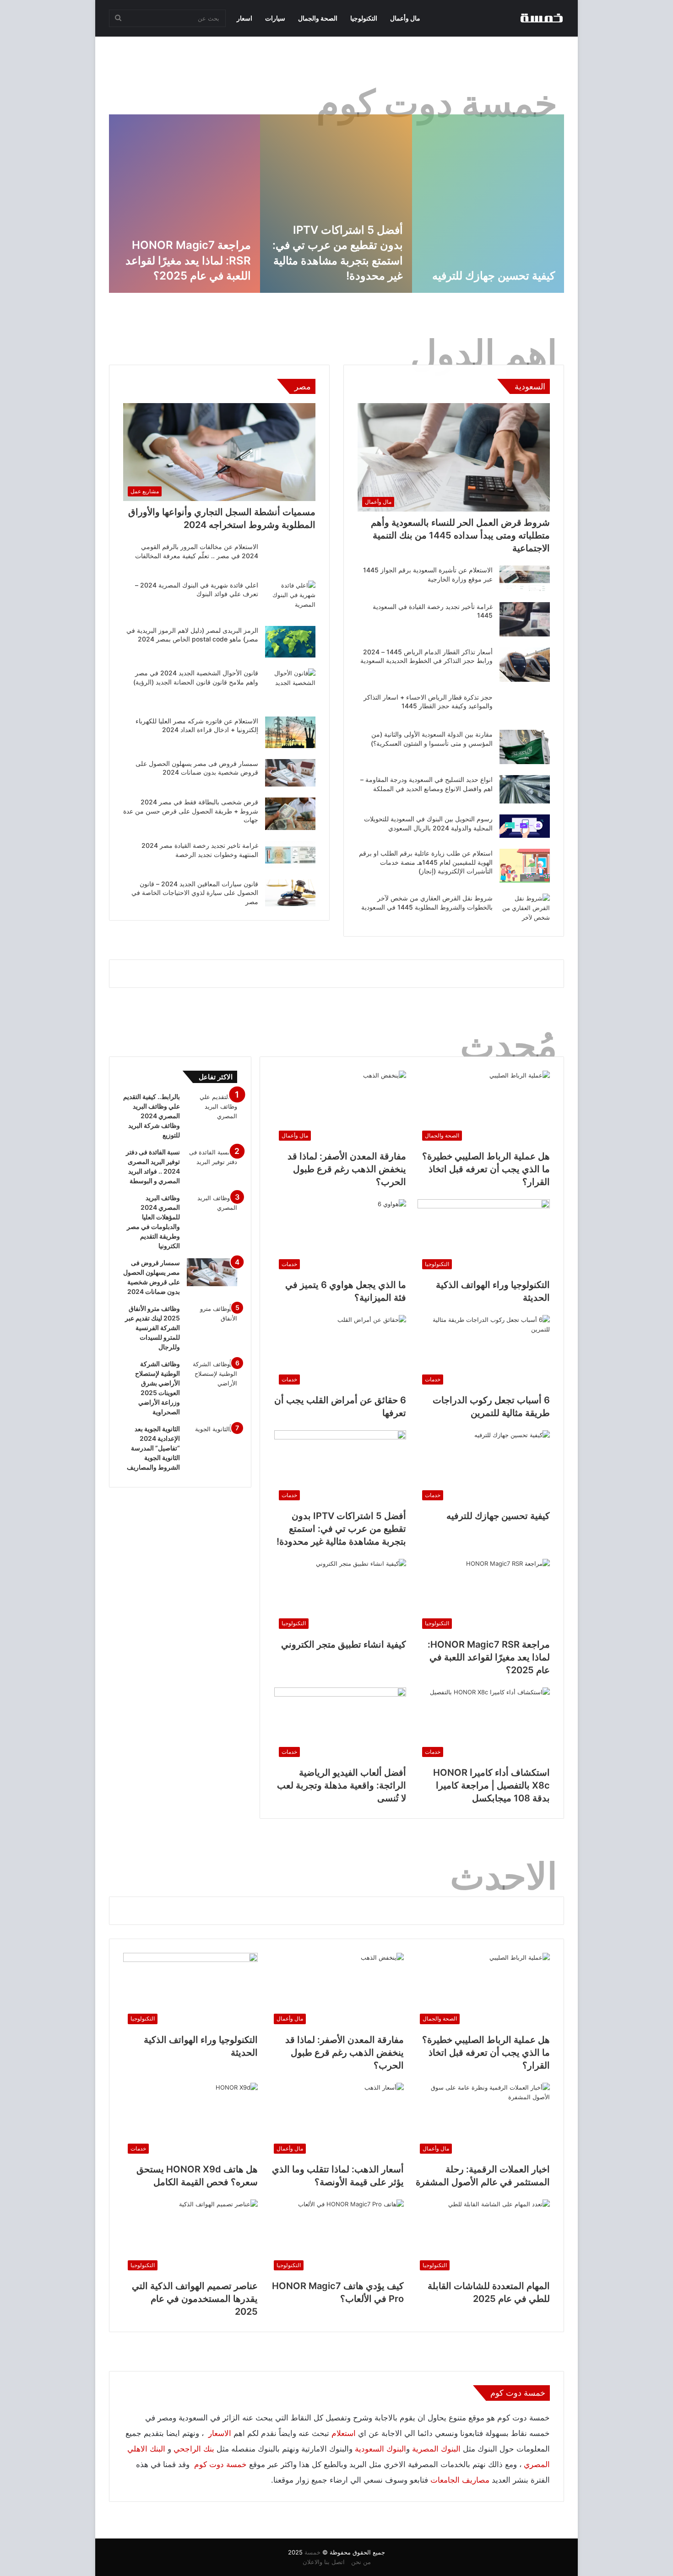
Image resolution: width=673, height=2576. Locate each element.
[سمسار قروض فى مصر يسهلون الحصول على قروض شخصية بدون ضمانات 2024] (290, 773)
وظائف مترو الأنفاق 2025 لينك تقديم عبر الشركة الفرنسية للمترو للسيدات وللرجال (152, 1328)
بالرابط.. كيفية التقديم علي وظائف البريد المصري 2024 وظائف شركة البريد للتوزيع (152, 1116)
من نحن (361, 2562)
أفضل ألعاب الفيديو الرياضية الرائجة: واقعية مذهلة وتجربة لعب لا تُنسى (342, 1785)
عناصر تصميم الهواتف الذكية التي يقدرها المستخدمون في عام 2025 (195, 2299)
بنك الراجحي (194, 2449)
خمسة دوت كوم (220, 2464)
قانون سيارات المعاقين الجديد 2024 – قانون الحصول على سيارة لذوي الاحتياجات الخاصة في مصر (195, 893)
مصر (303, 386)
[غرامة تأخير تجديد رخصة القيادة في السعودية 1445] (525, 619)
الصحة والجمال (318, 18)
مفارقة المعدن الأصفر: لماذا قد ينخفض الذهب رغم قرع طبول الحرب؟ (340, 260)
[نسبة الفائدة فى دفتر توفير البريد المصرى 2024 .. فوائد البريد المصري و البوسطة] (212, 1165)
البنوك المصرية (436, 2449)
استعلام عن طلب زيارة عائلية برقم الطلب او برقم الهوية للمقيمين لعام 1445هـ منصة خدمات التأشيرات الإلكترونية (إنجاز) (426, 862)
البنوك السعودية (380, 2449)
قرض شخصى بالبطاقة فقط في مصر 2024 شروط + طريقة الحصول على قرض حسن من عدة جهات (191, 811)
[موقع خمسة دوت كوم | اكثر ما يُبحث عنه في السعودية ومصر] (541, 18)
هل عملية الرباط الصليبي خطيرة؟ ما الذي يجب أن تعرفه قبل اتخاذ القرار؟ (499, 260)
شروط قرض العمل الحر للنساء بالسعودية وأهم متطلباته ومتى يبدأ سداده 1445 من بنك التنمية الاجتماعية (460, 535)
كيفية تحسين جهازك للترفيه (498, 1516)
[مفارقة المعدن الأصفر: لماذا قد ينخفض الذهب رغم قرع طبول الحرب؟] (336, 204)
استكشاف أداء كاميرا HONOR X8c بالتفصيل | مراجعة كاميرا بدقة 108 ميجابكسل (491, 1785)
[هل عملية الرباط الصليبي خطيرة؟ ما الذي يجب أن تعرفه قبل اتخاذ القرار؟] (488, 204)
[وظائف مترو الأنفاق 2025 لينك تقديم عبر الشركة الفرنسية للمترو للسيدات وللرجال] (212, 1321)
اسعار (244, 18)
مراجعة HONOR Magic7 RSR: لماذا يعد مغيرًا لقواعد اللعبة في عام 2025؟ (489, 1657)
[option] (488, 204)
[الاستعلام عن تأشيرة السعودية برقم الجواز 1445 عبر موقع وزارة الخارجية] (525, 578)
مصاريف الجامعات (460, 2480)
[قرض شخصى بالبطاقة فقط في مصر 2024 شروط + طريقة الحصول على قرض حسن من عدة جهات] (290, 814)
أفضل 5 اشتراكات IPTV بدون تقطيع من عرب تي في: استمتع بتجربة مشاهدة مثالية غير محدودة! (341, 1529)
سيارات (275, 18)
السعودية (530, 386)
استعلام (344, 2433)
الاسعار (219, 2433)
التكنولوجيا (364, 18)
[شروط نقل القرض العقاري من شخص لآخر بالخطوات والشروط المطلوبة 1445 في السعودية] (525, 908)
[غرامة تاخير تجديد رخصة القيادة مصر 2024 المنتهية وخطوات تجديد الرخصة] (290, 855)
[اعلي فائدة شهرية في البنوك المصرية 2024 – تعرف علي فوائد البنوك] (290, 598)
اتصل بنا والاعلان (324, 2562)
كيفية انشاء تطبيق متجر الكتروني (344, 1644)
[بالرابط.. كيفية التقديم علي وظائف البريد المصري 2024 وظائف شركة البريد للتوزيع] (212, 1107)
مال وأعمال (405, 18)
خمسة (312, 2552)
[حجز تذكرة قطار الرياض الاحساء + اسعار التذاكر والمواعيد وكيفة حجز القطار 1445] (525, 706)
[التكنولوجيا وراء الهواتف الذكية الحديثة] (184, 204)
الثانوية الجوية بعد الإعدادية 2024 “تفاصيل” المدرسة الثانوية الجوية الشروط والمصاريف (153, 1448)
